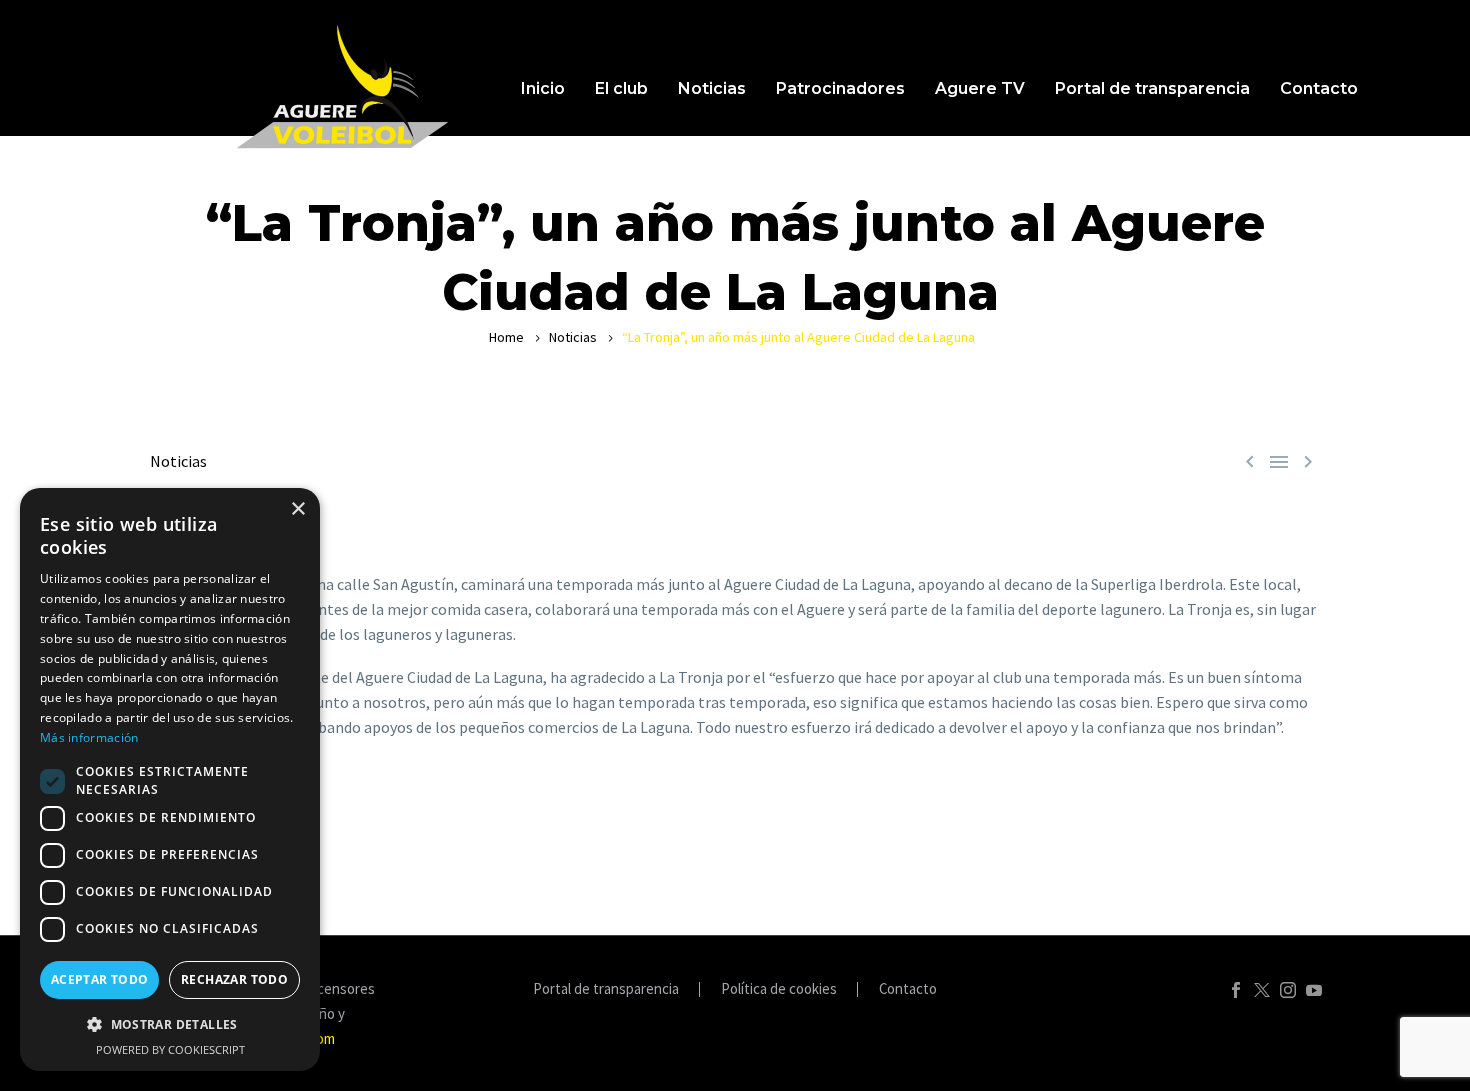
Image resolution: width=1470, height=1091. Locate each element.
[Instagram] (1288, 990)
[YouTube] (1314, 990)
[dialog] (170, 779)
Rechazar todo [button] (234, 979)
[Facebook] (1236, 990)
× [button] (297, 509)
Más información (89, 737)
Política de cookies (779, 989)
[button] (170, 1024)
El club (621, 88)
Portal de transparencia (1152, 88)
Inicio (543, 88)
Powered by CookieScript (170, 1049)
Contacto (1319, 88)
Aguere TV (980, 88)
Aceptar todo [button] (100, 979)
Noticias (712, 88)
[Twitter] (1262, 990)
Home (506, 337)
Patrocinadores (840, 88)
